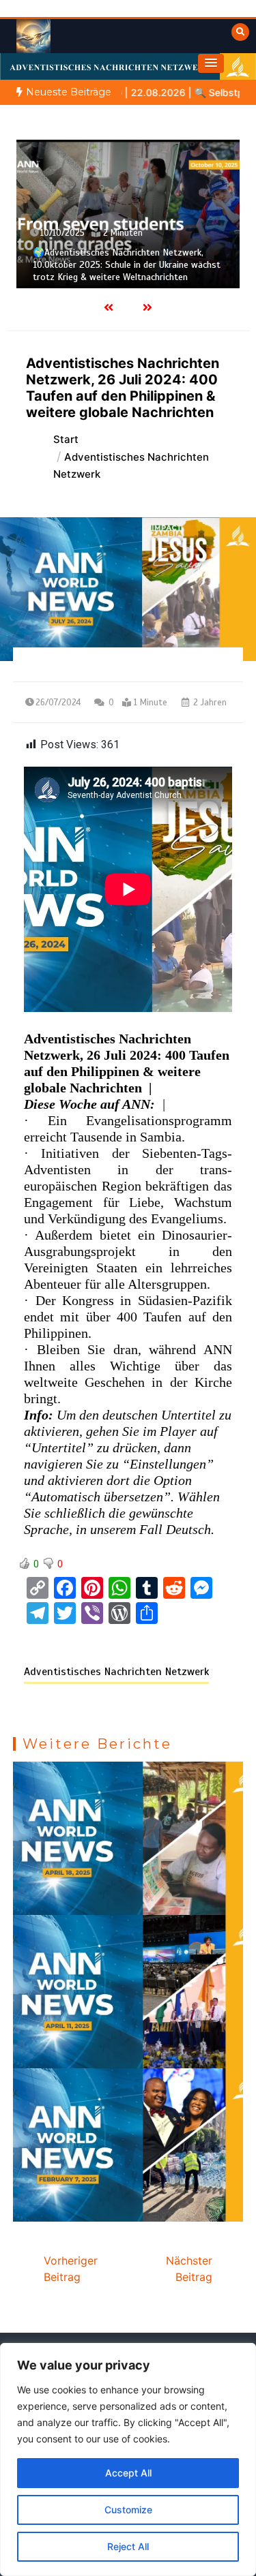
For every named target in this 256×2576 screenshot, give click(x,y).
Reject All (128, 2546)
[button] (211, 63)
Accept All (128, 2473)
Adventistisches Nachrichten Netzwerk (116, 1672)
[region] (128, 2459)
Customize (128, 2510)
